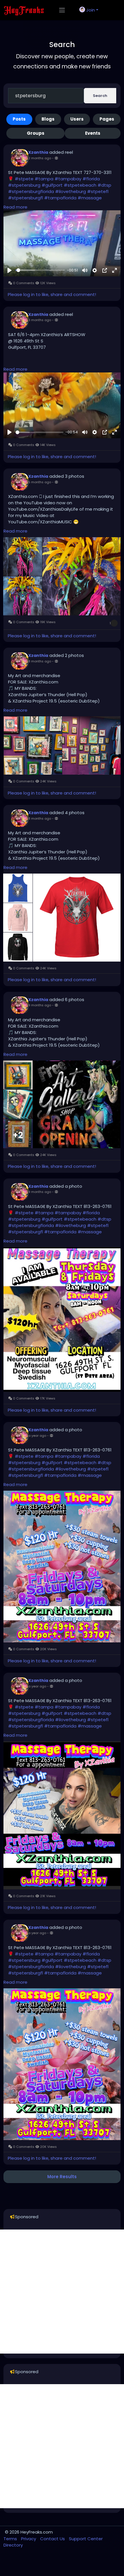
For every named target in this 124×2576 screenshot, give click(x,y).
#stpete (24, 179)
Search (100, 96)
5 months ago (40, 482)
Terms (11, 2539)
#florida (91, 179)
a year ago (37, 1436)
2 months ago (40, 158)
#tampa (44, 179)
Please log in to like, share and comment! (52, 294)
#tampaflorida (60, 198)
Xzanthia (38, 152)
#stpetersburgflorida (31, 191)
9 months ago (40, 1005)
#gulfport (52, 185)
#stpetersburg (24, 185)
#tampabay (68, 179)
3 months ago (40, 320)
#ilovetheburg (71, 191)
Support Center (86, 2539)
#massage (90, 198)
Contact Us (53, 2539)
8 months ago (40, 661)
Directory (13, 2545)
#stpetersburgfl (26, 198)
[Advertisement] (62, 2292)
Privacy (29, 2539)
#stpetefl (98, 191)
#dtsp (104, 185)
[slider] (40, 270)
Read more (15, 207)
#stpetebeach (80, 185)
